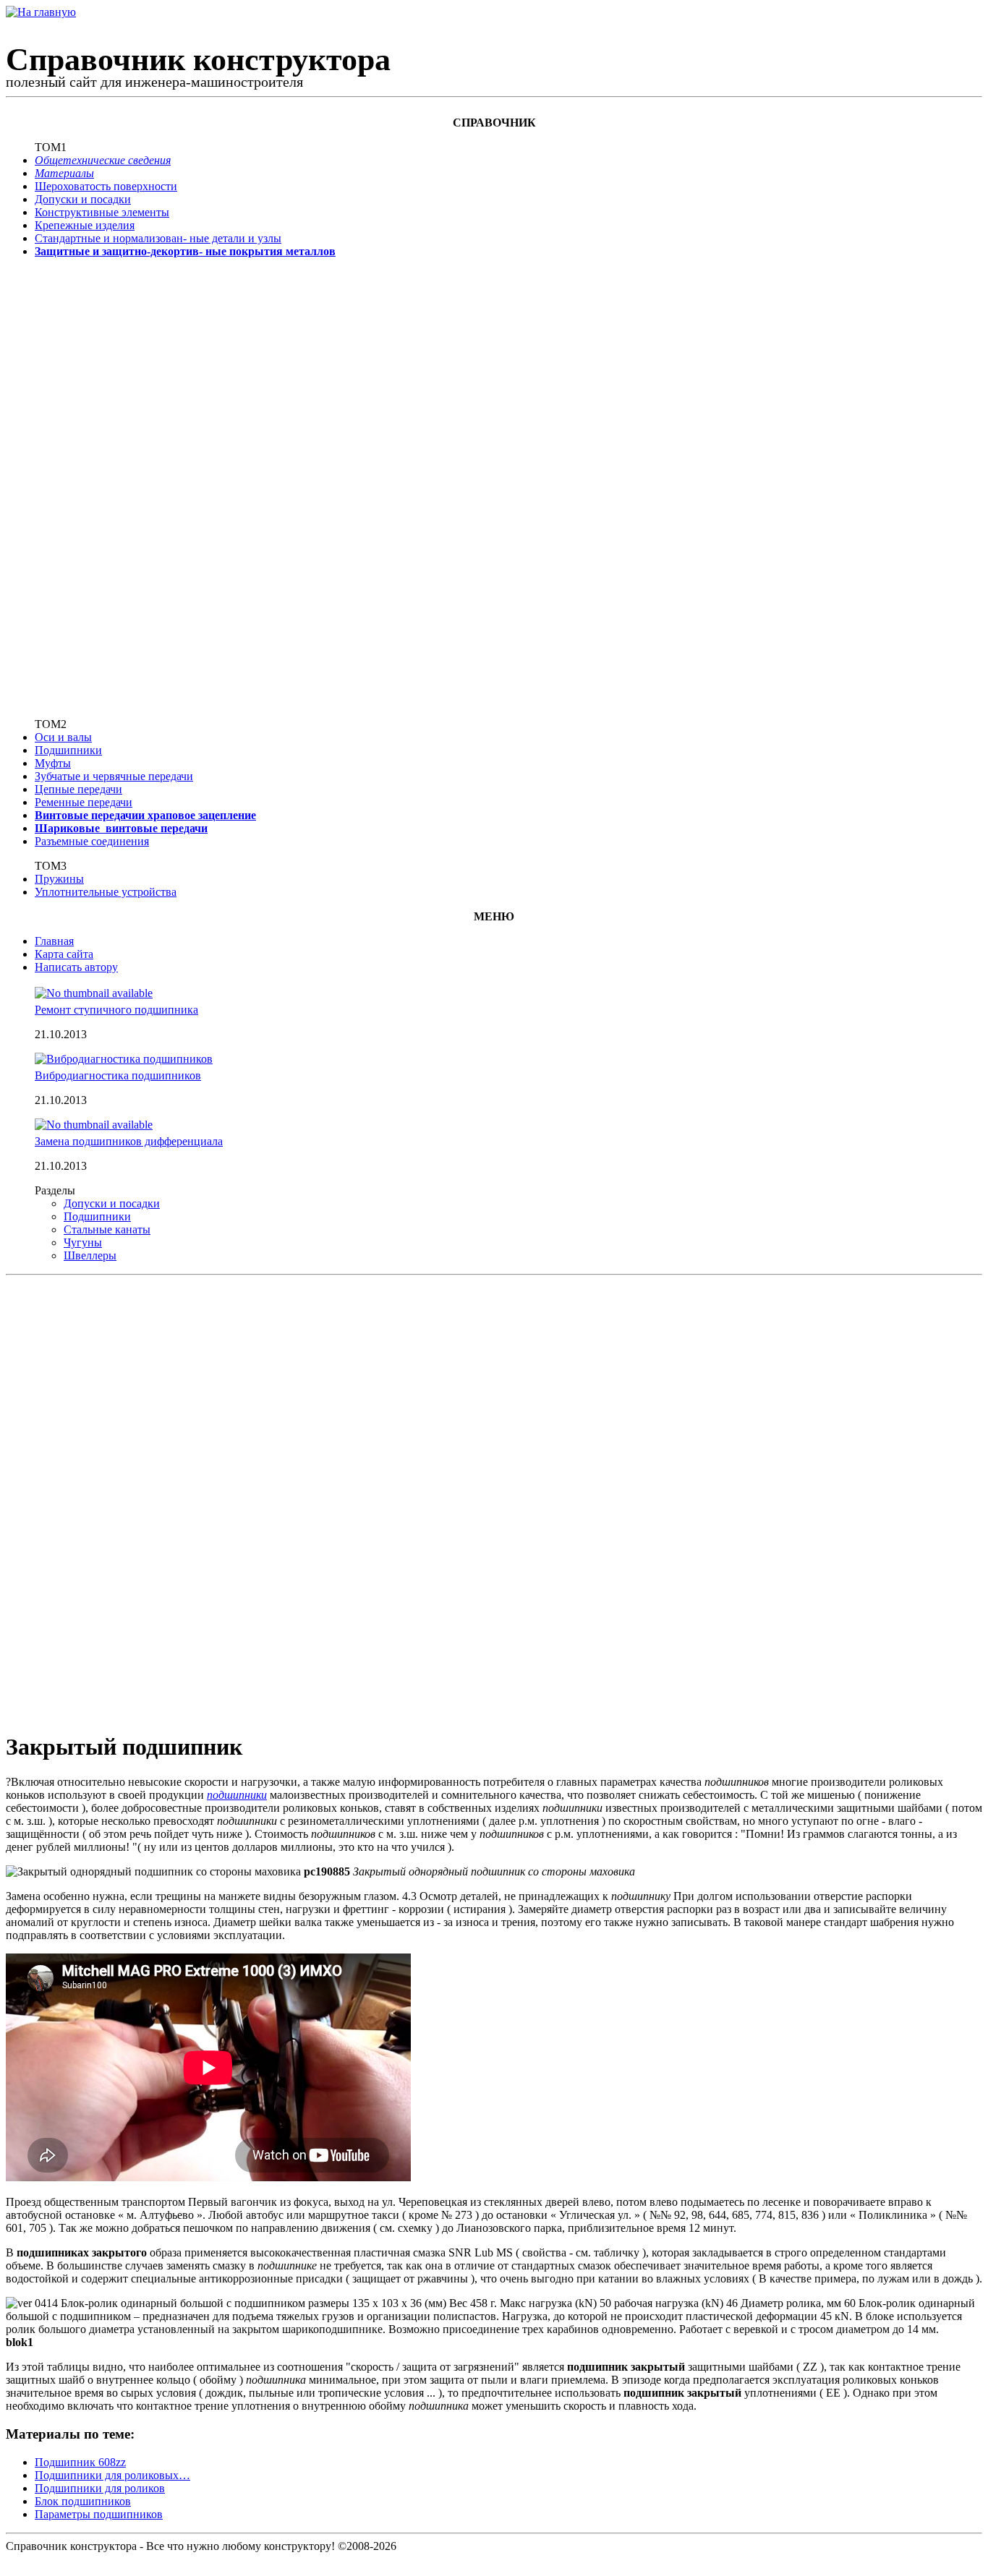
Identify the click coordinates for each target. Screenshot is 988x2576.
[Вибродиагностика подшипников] (124, 1059)
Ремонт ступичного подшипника (116, 1010)
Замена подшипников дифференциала (129, 1141)
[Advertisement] (82, 487)
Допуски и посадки (83, 199)
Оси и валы (63, 737)
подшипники (237, 1795)
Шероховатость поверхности (106, 186)
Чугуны (83, 1242)
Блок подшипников (83, 2501)
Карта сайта (64, 954)
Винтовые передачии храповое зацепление (145, 815)
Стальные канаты (107, 1229)
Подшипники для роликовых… (112, 2475)
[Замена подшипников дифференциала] (94, 1125)
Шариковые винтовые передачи (121, 828)
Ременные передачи (84, 802)
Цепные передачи (78, 789)
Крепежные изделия (85, 225)
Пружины (59, 879)
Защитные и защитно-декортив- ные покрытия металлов (185, 251)
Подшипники (68, 750)
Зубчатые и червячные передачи (114, 776)
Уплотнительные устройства (106, 892)
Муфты (53, 763)
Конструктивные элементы (102, 212)
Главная (54, 941)
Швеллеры (90, 1255)
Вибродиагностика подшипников (118, 1075)
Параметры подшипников (99, 2514)
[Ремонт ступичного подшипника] (94, 993)
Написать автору (76, 967)
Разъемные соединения (92, 841)
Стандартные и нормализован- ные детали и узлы (158, 238)
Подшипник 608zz (80, 2462)
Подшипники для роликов (100, 2488)
